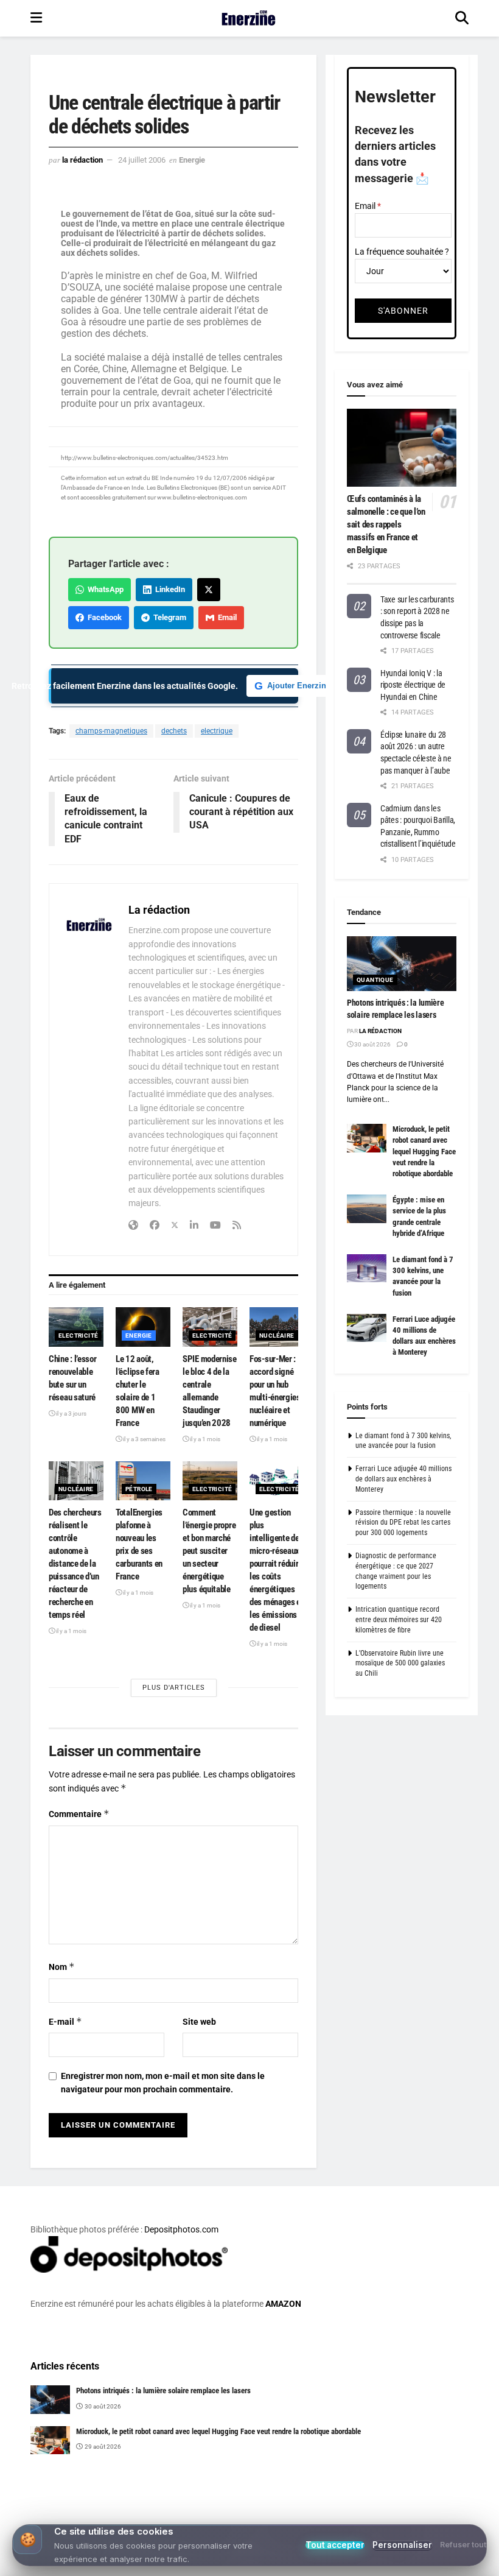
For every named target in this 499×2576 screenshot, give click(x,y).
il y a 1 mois (204, 1439)
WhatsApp (104, 589)
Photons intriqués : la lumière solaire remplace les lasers (163, 2391)
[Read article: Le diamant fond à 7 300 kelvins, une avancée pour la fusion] (367, 1268)
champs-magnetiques (111, 731)
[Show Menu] (36, 18)
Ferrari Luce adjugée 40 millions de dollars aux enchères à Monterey (403, 1479)
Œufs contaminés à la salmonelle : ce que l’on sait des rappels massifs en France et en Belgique (386, 524)
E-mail (65, 2021)
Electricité (78, 1336)
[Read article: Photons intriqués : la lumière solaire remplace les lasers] (402, 964)
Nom (62, 1967)
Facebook (103, 617)
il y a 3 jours (71, 1413)
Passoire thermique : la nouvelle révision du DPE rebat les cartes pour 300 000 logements (403, 1523)
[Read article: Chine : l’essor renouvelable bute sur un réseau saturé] (76, 1327)
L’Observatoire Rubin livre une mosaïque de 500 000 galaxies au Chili (400, 1664)
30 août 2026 (372, 1044)
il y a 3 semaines (144, 1439)
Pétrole (139, 1489)
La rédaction (82, 160)
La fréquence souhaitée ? (402, 252)
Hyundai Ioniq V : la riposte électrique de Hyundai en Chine (413, 685)
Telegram (168, 617)
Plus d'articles (174, 1688)
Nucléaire (277, 1336)
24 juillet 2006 (142, 160)
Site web (199, 2022)
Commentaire (79, 1814)
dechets (174, 731)
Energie (192, 160)
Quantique (375, 980)
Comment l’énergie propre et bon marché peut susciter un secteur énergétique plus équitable (209, 1551)
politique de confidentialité (428, 2563)
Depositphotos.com (181, 2229)
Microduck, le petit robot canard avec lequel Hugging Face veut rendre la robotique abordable (424, 1151)
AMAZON (283, 2304)
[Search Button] (462, 18)
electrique (217, 731)
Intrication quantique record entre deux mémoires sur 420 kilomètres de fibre (399, 1620)
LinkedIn (168, 589)
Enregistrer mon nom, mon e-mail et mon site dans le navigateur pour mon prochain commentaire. (163, 2083)
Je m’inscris (314, 2528)
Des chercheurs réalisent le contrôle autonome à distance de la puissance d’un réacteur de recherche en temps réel (75, 1564)
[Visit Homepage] (249, 18)
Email (225, 617)
